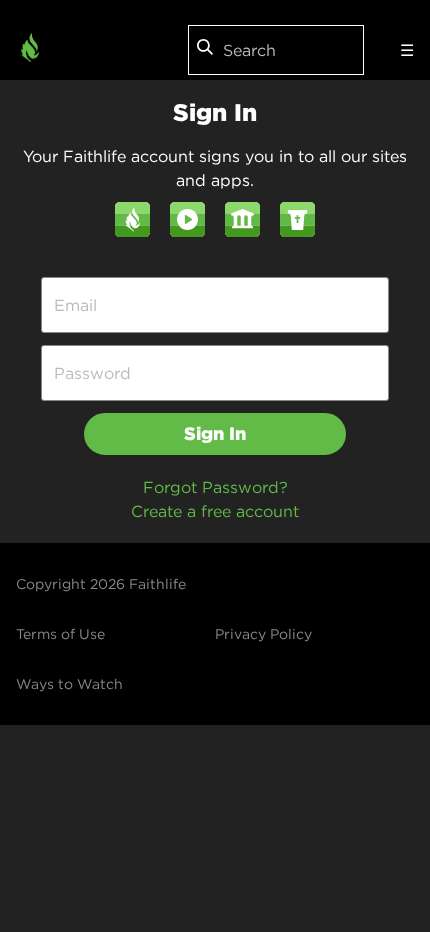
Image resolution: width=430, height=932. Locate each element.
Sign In (215, 433)
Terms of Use (60, 634)
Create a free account (215, 511)
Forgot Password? (215, 487)
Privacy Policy (263, 634)
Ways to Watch (69, 684)
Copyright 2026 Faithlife (101, 584)
